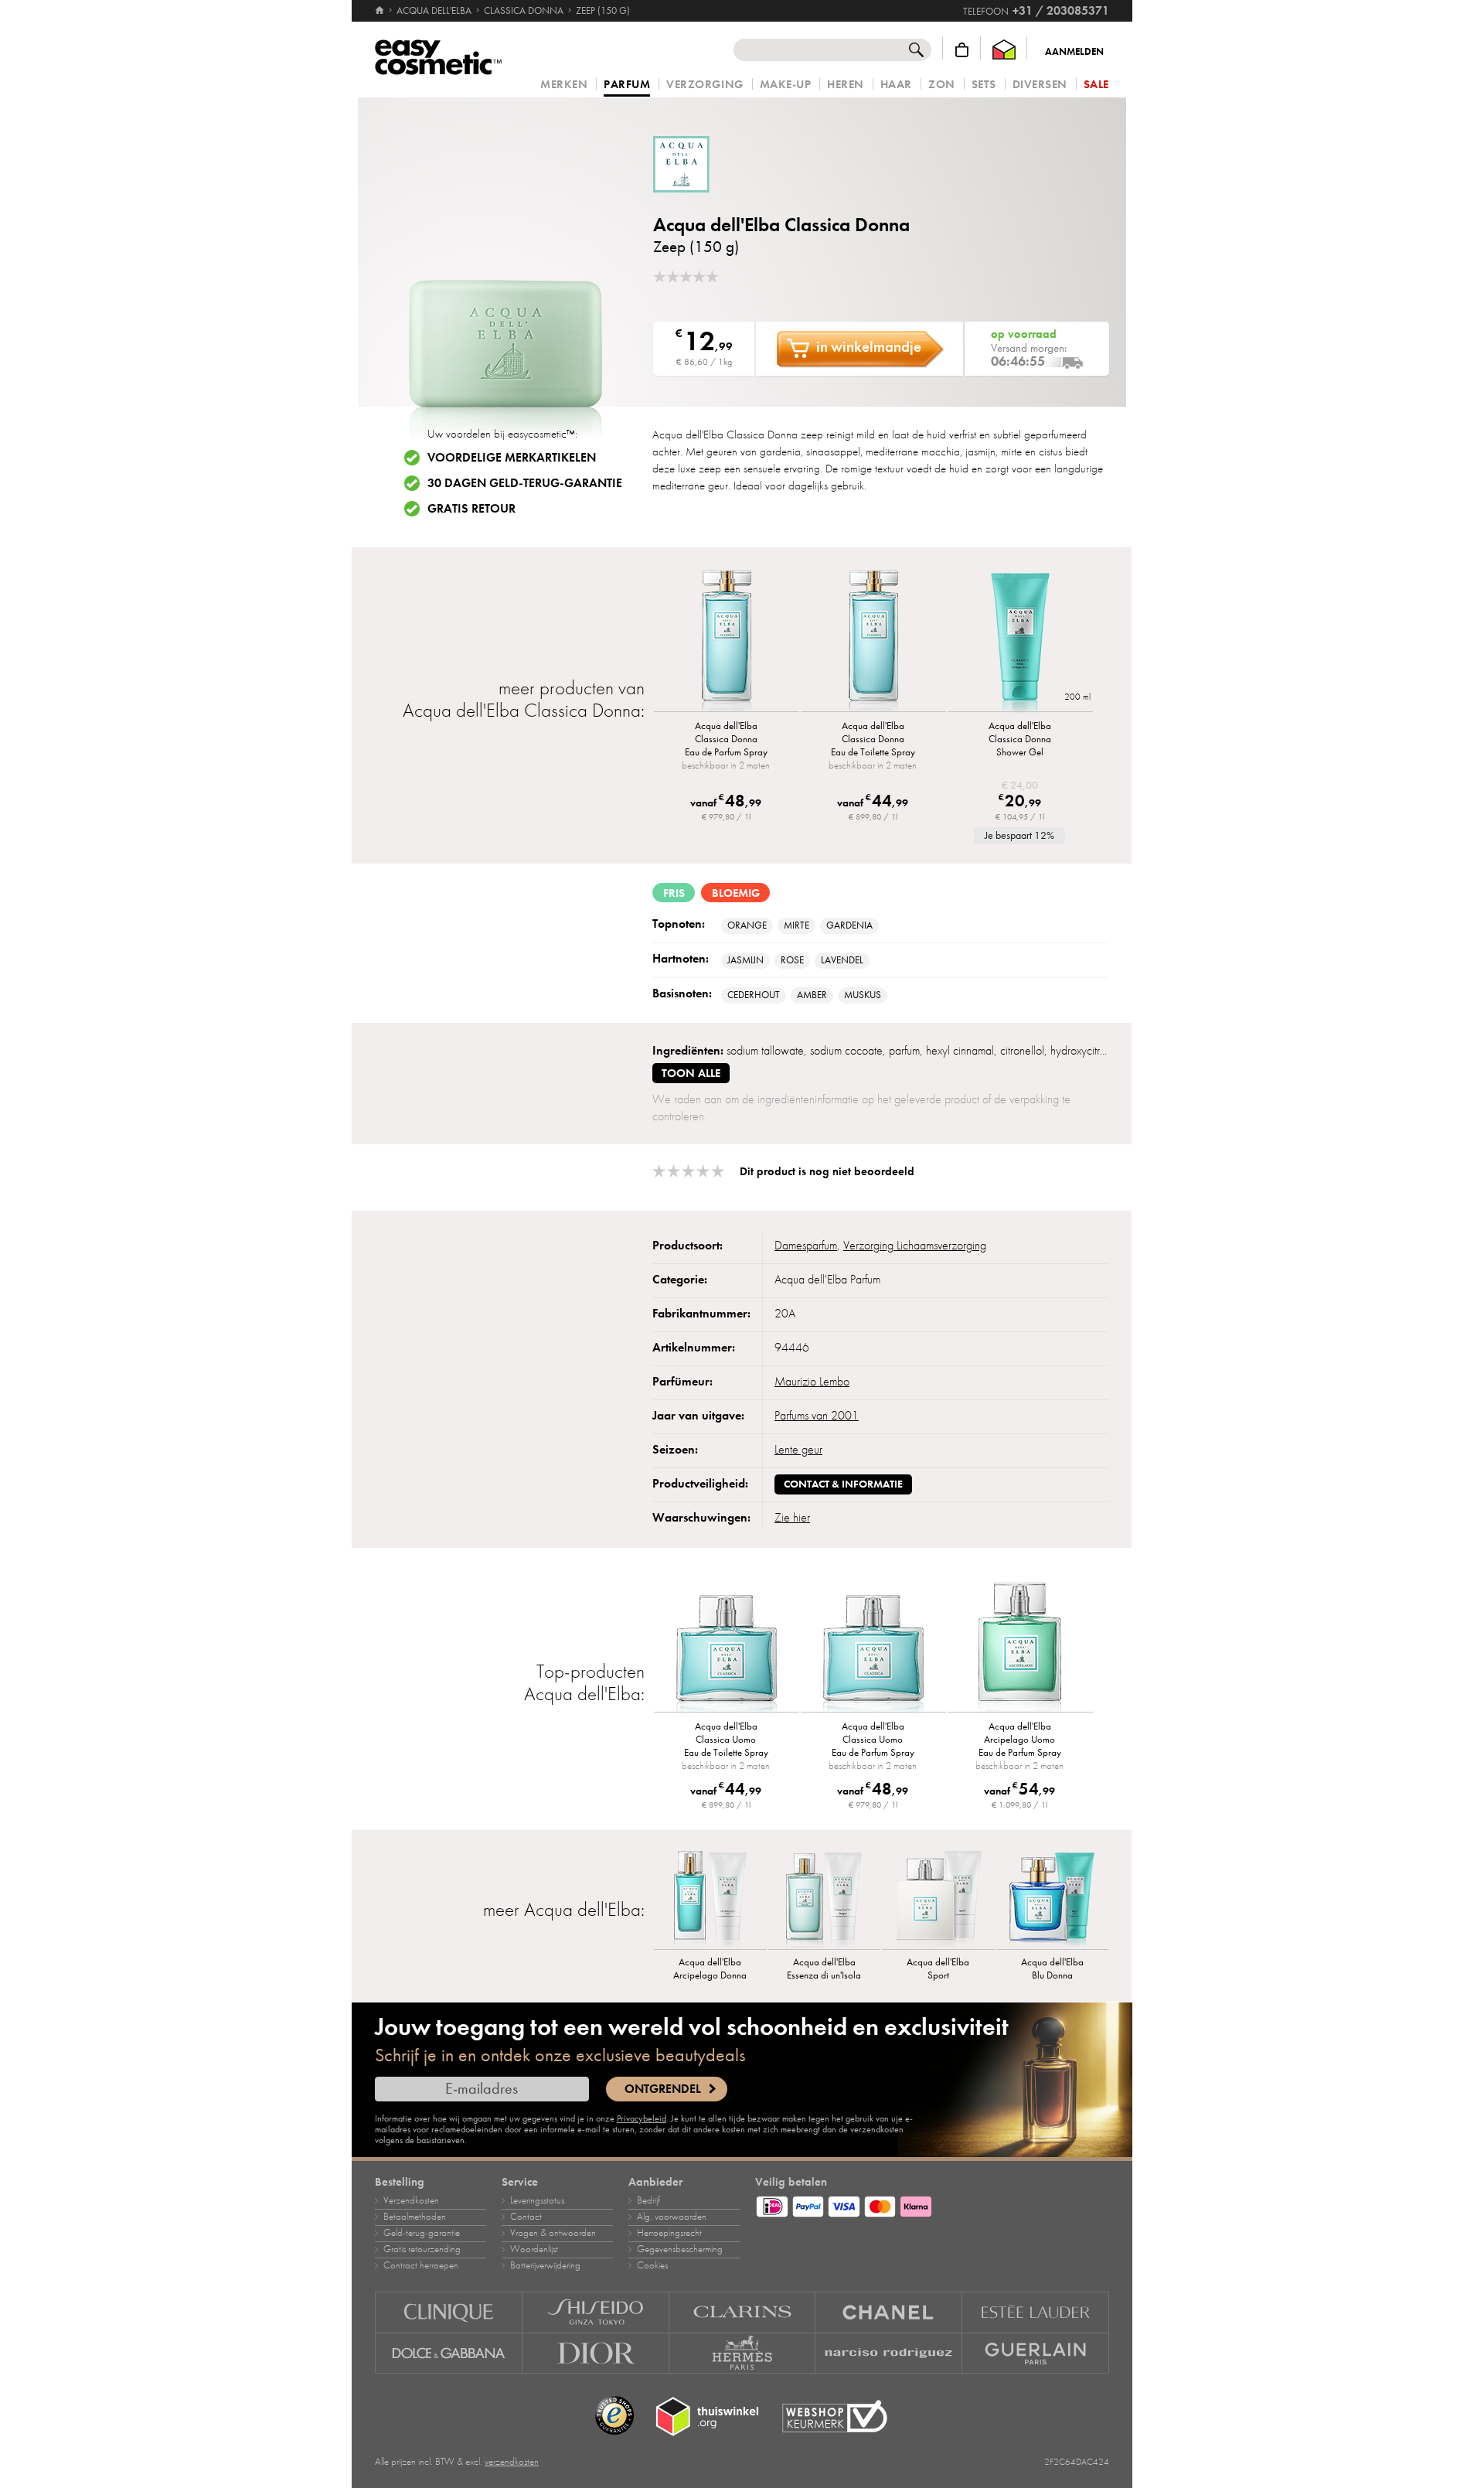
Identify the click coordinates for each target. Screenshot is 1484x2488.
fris (674, 893)
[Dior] (596, 2353)
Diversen (1040, 85)
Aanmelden (1074, 52)
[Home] (381, 11)
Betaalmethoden (415, 2217)
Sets (984, 85)
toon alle (691, 1073)
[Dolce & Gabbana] (449, 2353)
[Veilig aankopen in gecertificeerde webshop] (835, 2416)
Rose (792, 960)
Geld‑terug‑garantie (422, 2233)
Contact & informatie (843, 1484)
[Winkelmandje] (962, 50)
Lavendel (842, 960)
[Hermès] (743, 2353)
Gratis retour (471, 509)
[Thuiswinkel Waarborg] (1004, 50)
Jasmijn (745, 960)
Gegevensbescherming (680, 2249)
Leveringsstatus (537, 2200)
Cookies (652, 2265)
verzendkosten (512, 2462)
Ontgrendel (663, 2089)
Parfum (627, 85)
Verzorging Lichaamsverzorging (915, 1246)
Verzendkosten (411, 2200)
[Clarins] (743, 2312)
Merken (564, 85)
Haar (896, 85)
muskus (863, 995)
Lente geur (798, 1450)
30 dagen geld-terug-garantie (525, 483)
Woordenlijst (534, 2249)
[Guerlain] (1036, 2353)
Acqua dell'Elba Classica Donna (781, 225)
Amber (812, 995)
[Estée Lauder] (1036, 2312)
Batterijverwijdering (545, 2265)
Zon (942, 85)
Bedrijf (648, 2200)
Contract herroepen (421, 2265)
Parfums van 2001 (817, 1416)
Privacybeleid (642, 2118)
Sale (1096, 85)
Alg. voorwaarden (672, 2217)
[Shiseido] (596, 2312)
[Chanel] (889, 2312)
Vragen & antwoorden (553, 2233)
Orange (747, 925)
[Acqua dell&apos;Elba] (746, 164)
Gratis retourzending (422, 2249)
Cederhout (754, 995)
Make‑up (786, 85)
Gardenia (849, 925)
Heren (846, 85)
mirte (796, 925)
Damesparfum (806, 1246)
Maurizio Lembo (812, 1382)
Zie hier (792, 1518)
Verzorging (705, 85)
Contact (526, 2217)
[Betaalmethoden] (932, 2204)
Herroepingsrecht (669, 2233)
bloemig (736, 893)
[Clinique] (449, 2312)
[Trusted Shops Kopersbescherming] (614, 2416)
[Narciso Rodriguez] (889, 2353)
